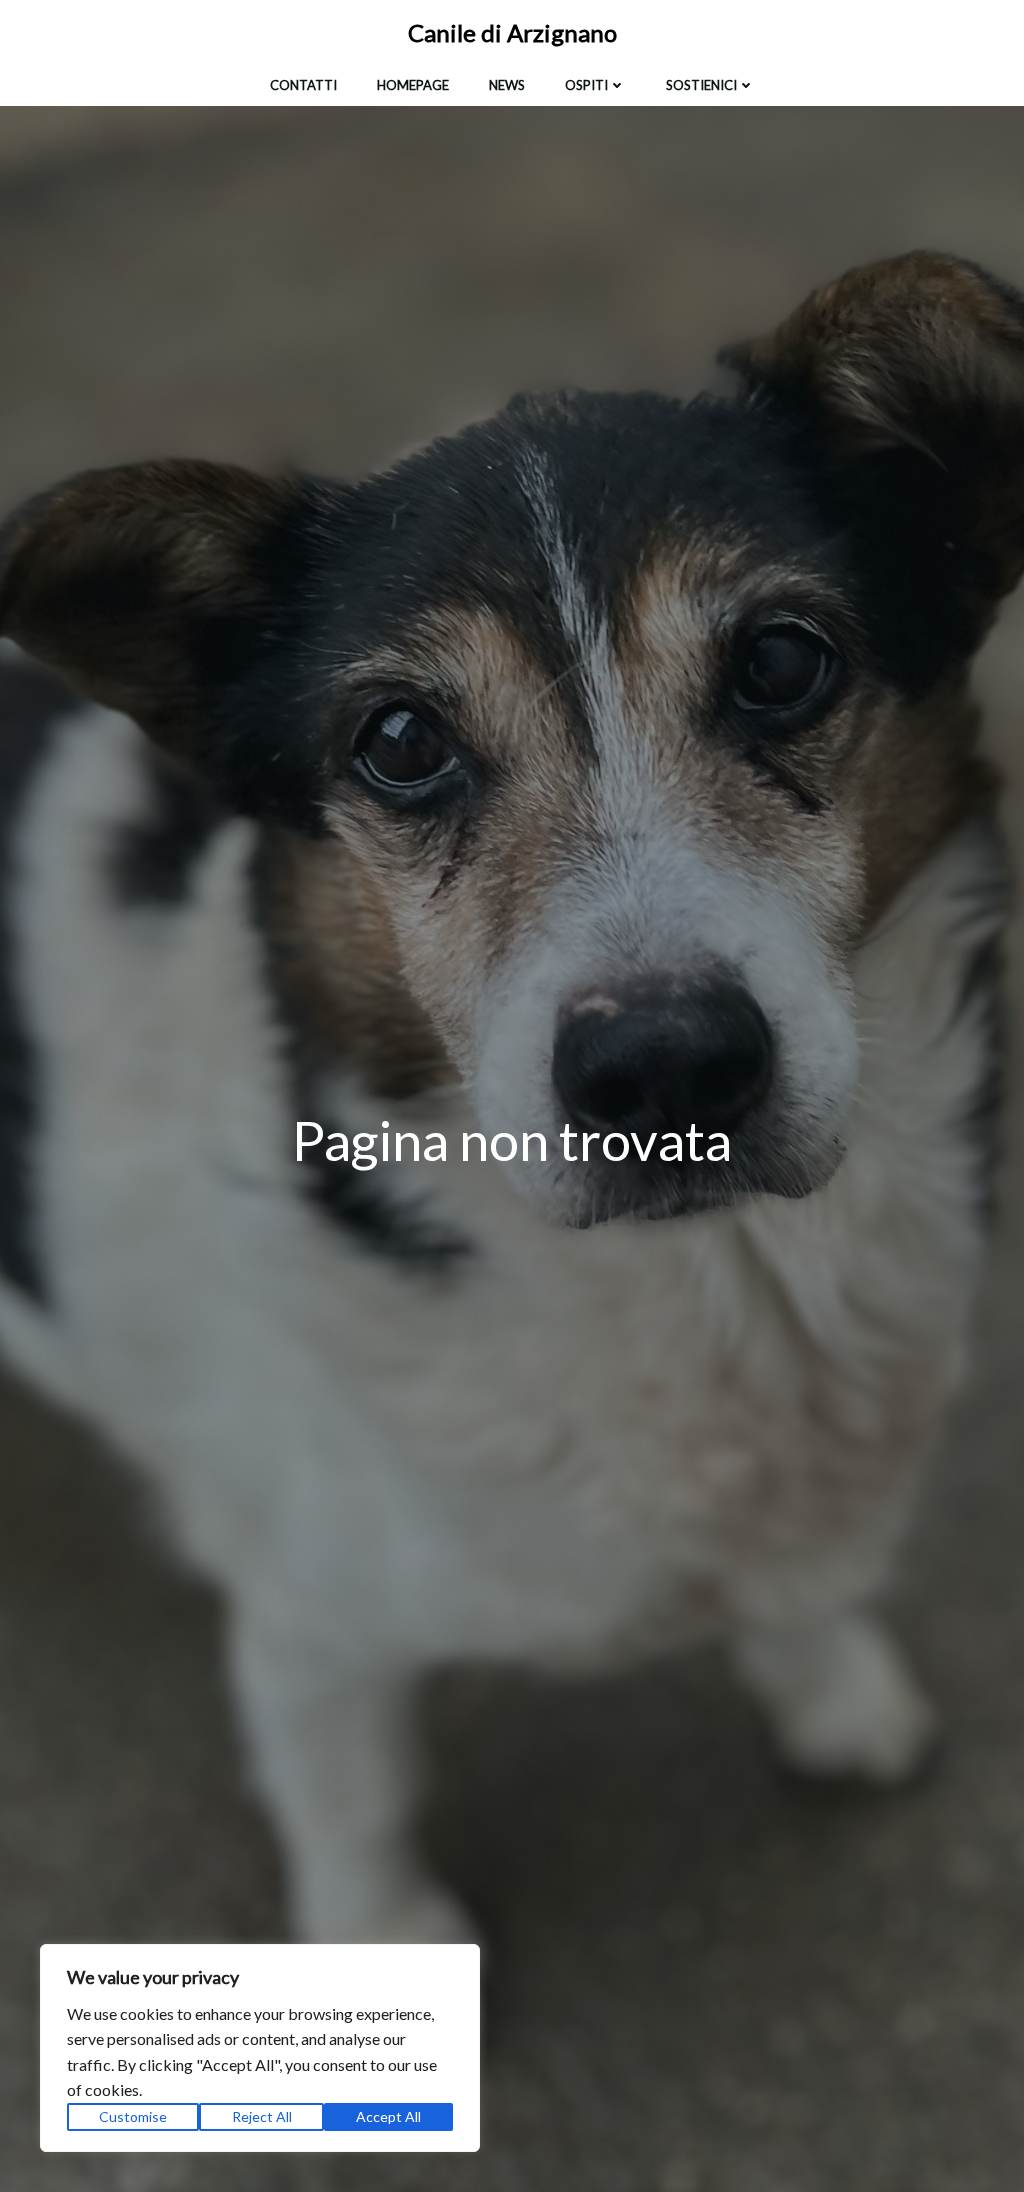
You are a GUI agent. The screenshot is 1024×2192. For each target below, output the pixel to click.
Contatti (303, 85)
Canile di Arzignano (512, 32)
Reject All (262, 2116)
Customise (133, 2116)
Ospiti (586, 85)
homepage (413, 85)
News (507, 85)
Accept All (388, 2116)
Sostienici (701, 85)
